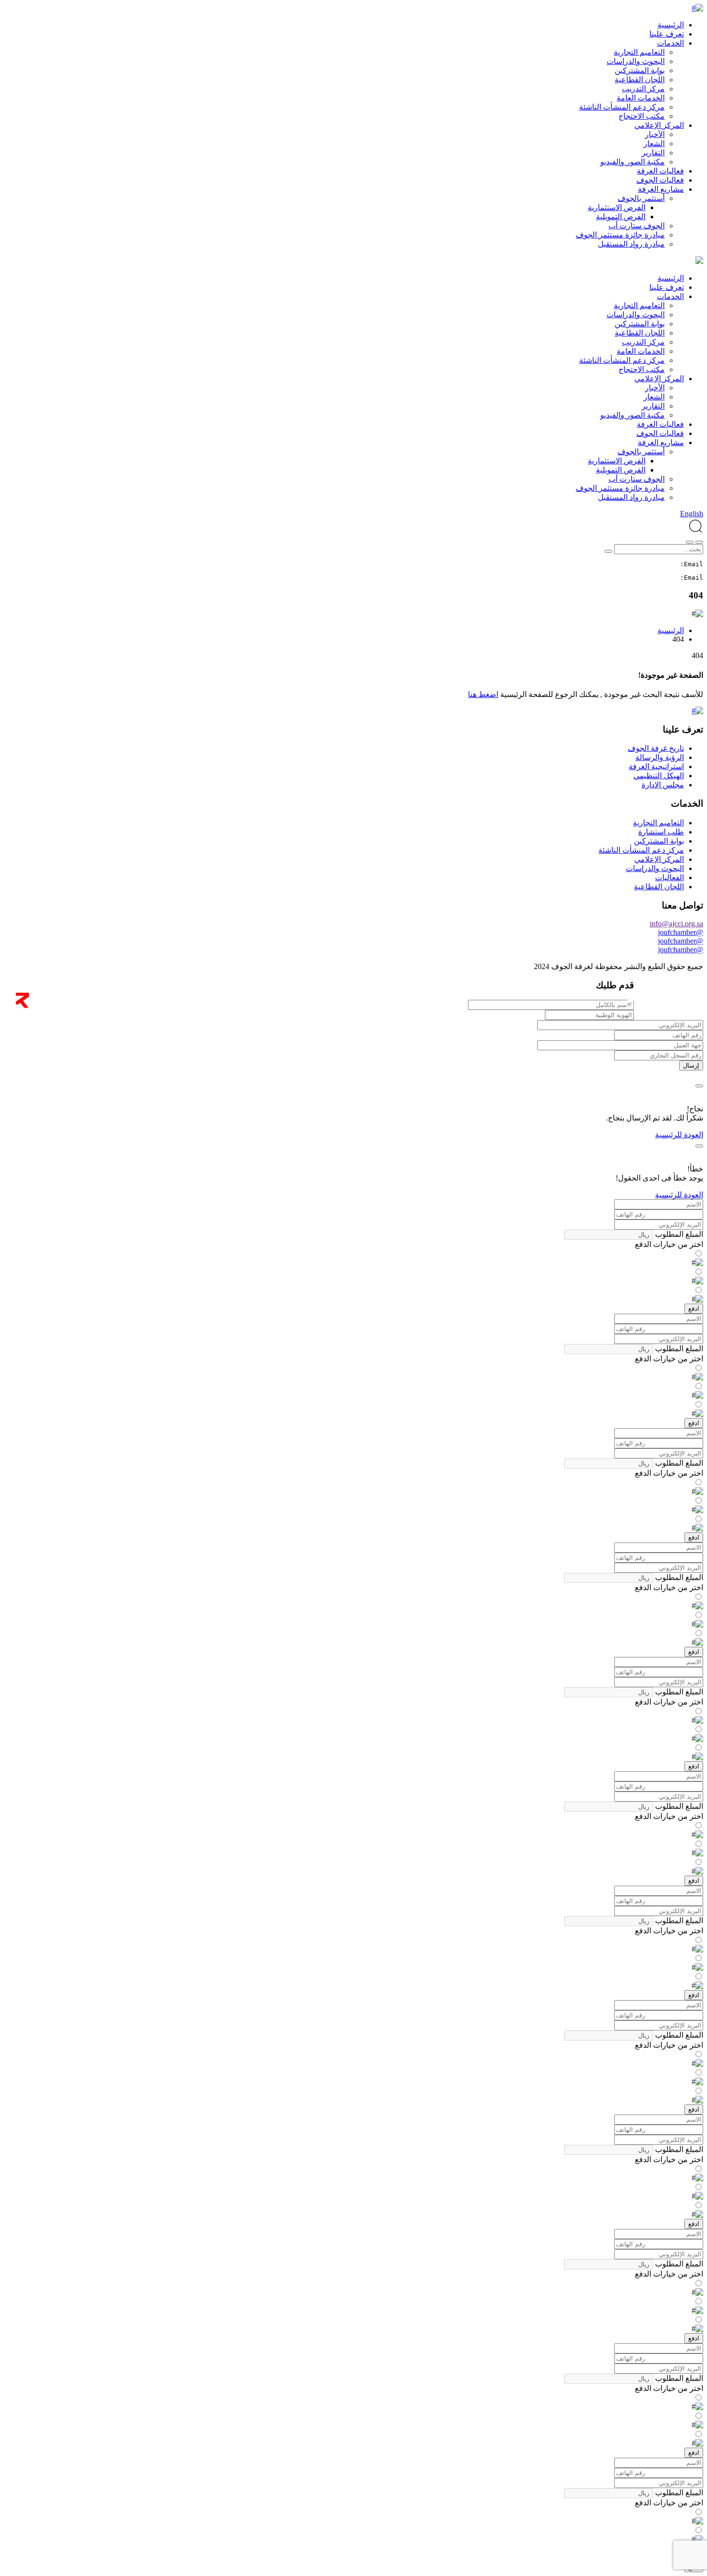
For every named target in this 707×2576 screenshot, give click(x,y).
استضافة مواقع (644, 1006)
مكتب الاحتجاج (642, 116)
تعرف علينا (667, 34)
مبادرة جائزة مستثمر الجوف (620, 235)
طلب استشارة (661, 832)
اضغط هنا (483, 694)
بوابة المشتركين (640, 70)
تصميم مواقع (680, 1006)
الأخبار (655, 134)
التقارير (653, 153)
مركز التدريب (643, 89)
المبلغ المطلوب (678, 1234)
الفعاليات (669, 877)
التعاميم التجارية (639, 52)
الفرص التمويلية (621, 217)
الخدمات (670, 43)
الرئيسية (671, 25)
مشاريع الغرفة (661, 189)
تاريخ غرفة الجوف (656, 748)
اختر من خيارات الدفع (669, 1244)
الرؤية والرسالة (660, 757)
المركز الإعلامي (659, 125)
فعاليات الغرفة (660, 171)
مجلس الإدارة (663, 785)
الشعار (654, 143)
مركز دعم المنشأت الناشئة (622, 107)
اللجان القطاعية (640, 80)
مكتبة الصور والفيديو (632, 162)
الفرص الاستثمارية (617, 207)
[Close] (699, 1086)
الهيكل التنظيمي (659, 776)
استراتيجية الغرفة (656, 766)
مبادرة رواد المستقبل (631, 244)
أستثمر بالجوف (641, 198)
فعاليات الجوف (660, 180)
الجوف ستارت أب (637, 226)
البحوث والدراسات (636, 61)
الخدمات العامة (641, 98)
